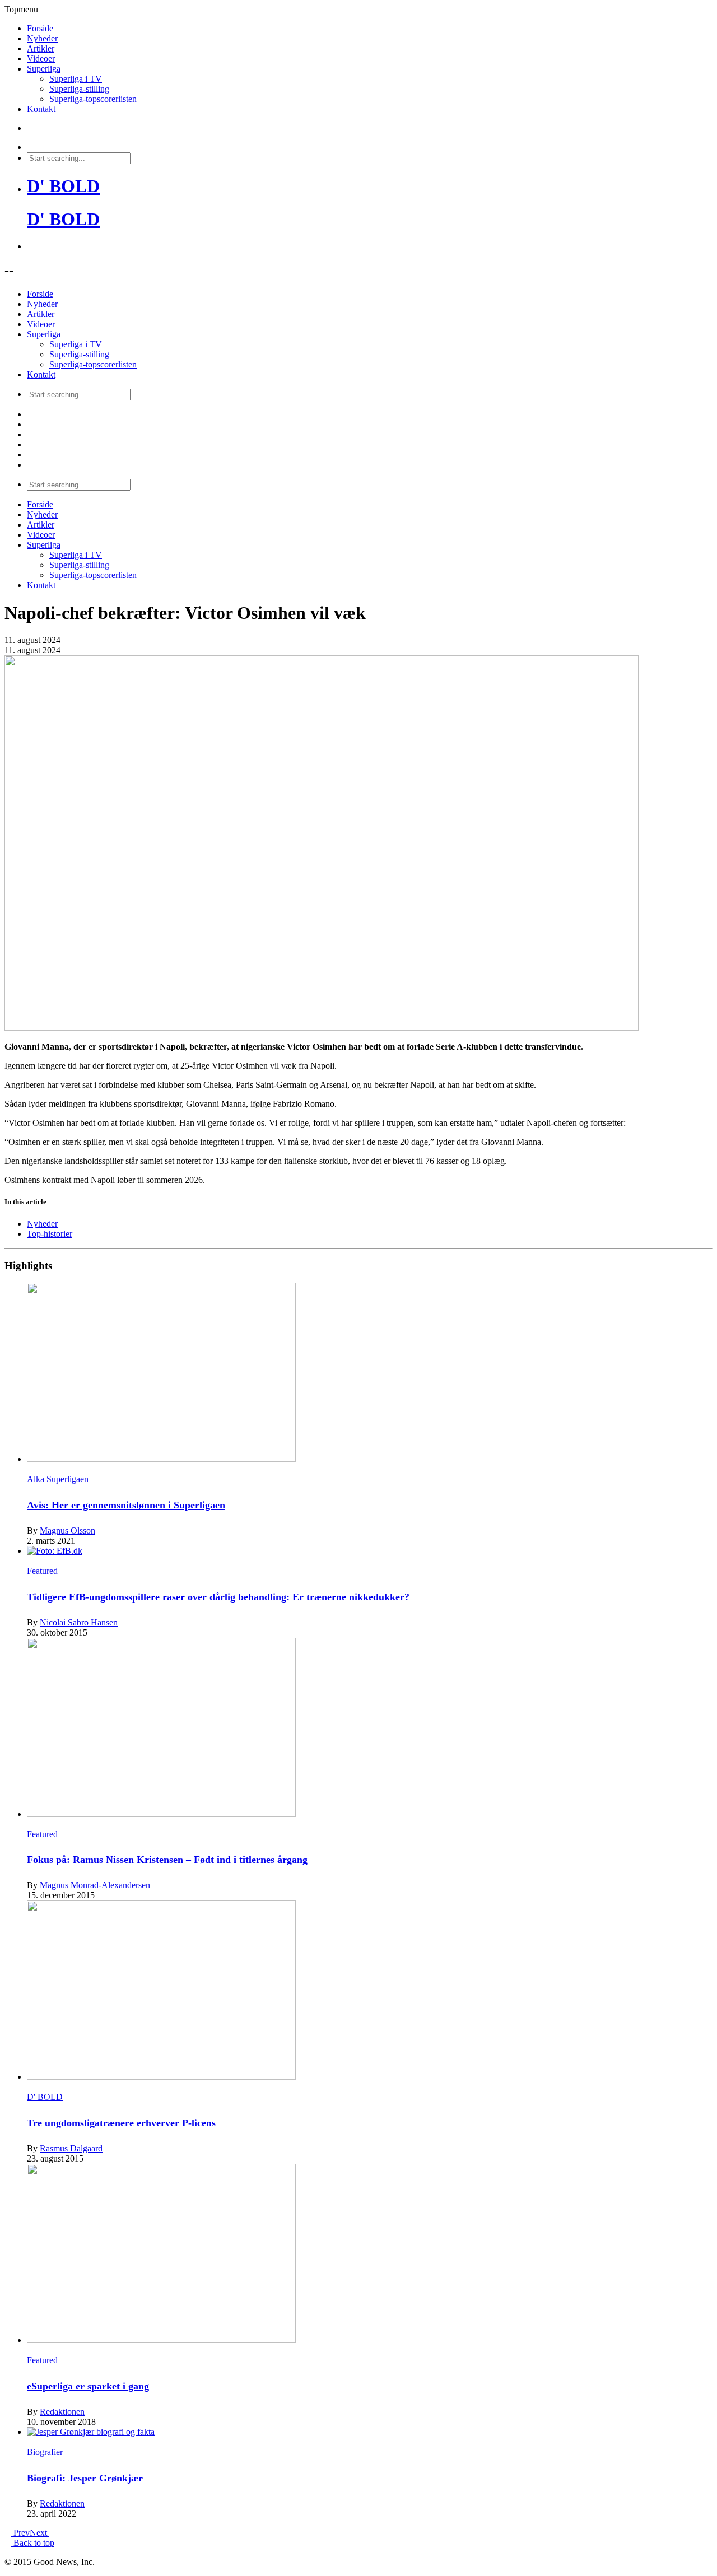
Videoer (41, 59)
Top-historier (50, 1234)
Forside (40, 28)
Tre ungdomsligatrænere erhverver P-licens (121, 2123)
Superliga (44, 69)
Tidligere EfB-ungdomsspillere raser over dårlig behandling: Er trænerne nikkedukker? (218, 1597)
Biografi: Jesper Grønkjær (85, 2478)
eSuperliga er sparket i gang (88, 2386)
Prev (20, 2533)
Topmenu (21, 9)
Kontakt (41, 109)
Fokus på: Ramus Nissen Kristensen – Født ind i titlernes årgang (167, 1860)
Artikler (41, 48)
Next (39, 2533)
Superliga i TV (76, 79)
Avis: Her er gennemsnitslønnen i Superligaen (126, 1505)
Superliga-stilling (79, 89)
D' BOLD (63, 186)
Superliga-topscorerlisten (93, 99)
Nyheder (42, 38)
